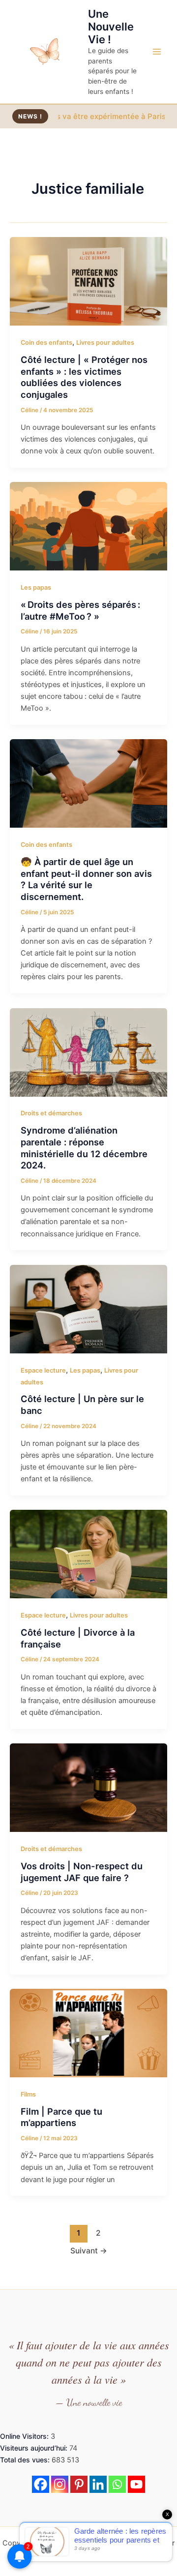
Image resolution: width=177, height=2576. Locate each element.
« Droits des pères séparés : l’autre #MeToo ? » (80, 610)
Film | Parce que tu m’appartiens (61, 2117)
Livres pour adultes (105, 343)
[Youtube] (136, 2484)
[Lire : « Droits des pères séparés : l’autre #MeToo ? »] (88, 526)
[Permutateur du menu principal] (157, 52)
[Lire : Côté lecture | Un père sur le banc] (88, 1309)
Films (28, 2094)
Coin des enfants (46, 343)
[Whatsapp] (117, 2484)
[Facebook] (41, 2484)
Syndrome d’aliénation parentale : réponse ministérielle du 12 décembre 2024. (84, 1148)
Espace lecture (43, 1370)
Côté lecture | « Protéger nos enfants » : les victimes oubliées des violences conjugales (84, 377)
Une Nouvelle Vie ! (111, 27)
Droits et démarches (51, 1113)
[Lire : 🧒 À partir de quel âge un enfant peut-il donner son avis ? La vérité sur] (88, 783)
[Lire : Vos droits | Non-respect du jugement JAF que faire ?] (88, 1787)
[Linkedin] (98, 2484)
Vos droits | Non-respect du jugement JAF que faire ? (82, 1872)
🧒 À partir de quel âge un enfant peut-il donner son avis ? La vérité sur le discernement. (86, 879)
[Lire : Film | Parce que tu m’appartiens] (88, 2033)
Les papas (36, 587)
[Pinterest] (79, 2484)
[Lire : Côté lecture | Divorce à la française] (88, 1554)
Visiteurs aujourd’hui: (35, 2448)
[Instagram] (60, 2484)
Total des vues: (26, 2460)
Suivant (89, 2251)
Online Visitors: (25, 2436)
